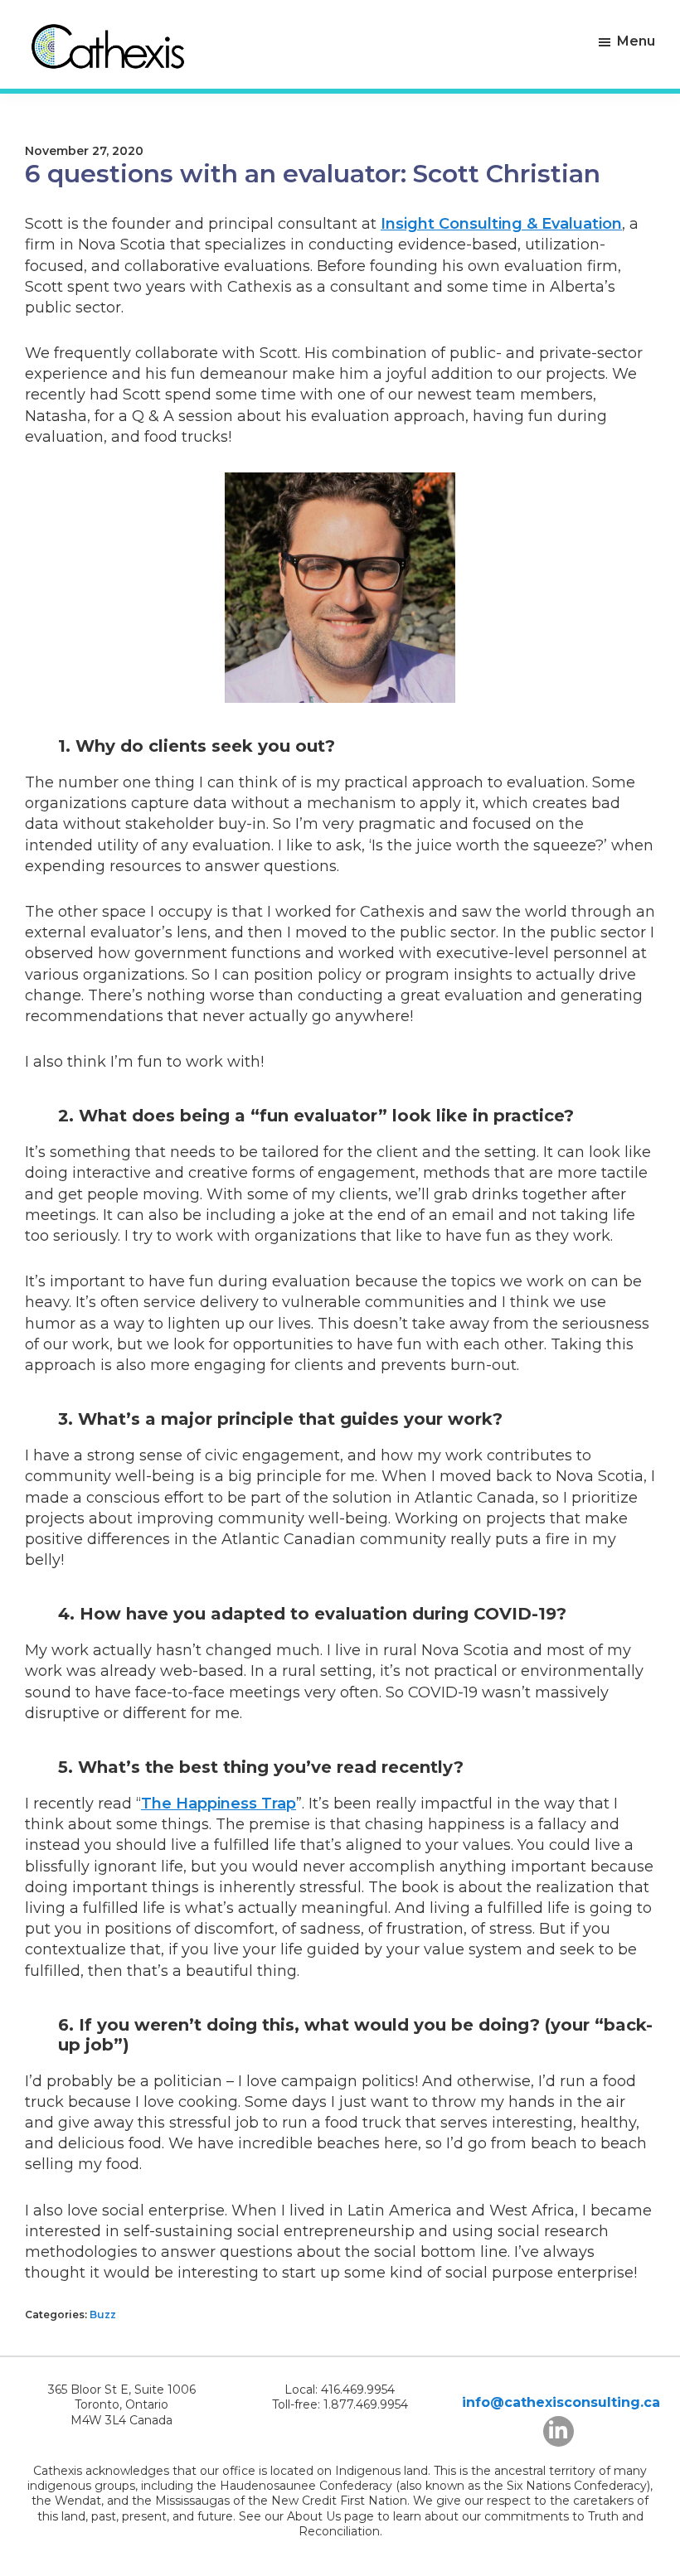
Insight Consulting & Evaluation (501, 224)
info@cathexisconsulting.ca (561, 2402)
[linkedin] (559, 2431)
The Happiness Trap (219, 1804)
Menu (636, 41)
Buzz (103, 2315)
